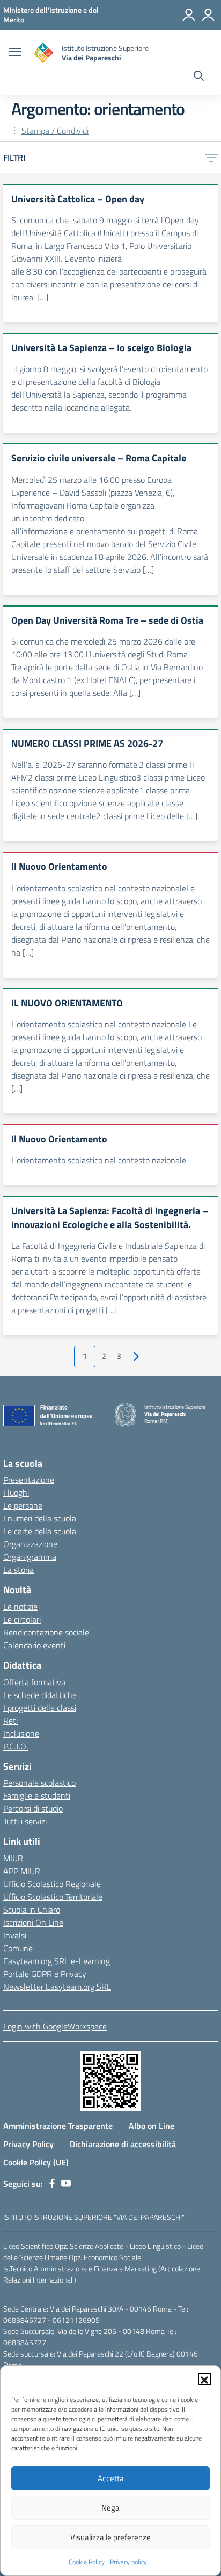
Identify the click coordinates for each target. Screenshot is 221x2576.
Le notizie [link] (20, 1607)
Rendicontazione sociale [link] (46, 1632)
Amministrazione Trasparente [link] (58, 2126)
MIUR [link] (13, 1858)
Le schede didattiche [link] (40, 1695)
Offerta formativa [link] (34, 1682)
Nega (110, 2508)
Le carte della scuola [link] (40, 1531)
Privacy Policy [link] (28, 2144)
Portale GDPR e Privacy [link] (45, 1974)
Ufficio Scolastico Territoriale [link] (53, 1897)
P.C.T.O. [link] (16, 1746)
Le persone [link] (23, 1505)
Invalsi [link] (15, 1935)
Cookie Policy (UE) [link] (36, 2162)
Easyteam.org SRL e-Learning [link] (57, 1961)
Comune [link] (18, 1948)
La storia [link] (19, 1570)
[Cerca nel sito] (199, 77)
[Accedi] (208, 15)
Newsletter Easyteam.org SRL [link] (57, 1987)
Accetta (111, 2478)
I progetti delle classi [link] (40, 1708)
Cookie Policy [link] (87, 2562)
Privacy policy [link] (128, 2562)
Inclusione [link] (21, 1733)
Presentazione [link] (29, 1480)
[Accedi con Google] (189, 15)
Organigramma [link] (30, 1557)
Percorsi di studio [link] (33, 1808)
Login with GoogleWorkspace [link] (55, 2026)
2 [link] (104, 1356)
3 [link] (119, 1356)
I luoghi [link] (16, 1492)
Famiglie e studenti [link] (37, 1795)
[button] (204, 2379)
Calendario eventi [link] (34, 1645)
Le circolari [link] (22, 1619)
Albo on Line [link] (152, 2126)
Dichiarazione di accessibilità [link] (123, 2144)
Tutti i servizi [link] (25, 1821)
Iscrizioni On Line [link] (33, 1922)
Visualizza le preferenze (110, 2537)
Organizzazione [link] (30, 1544)
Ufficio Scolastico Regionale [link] (52, 1884)
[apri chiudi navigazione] (15, 53)
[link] (51, 15)
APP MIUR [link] (22, 1871)
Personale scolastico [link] (39, 1783)
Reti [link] (10, 1721)
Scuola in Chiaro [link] (32, 1910)
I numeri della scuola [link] (40, 1518)
